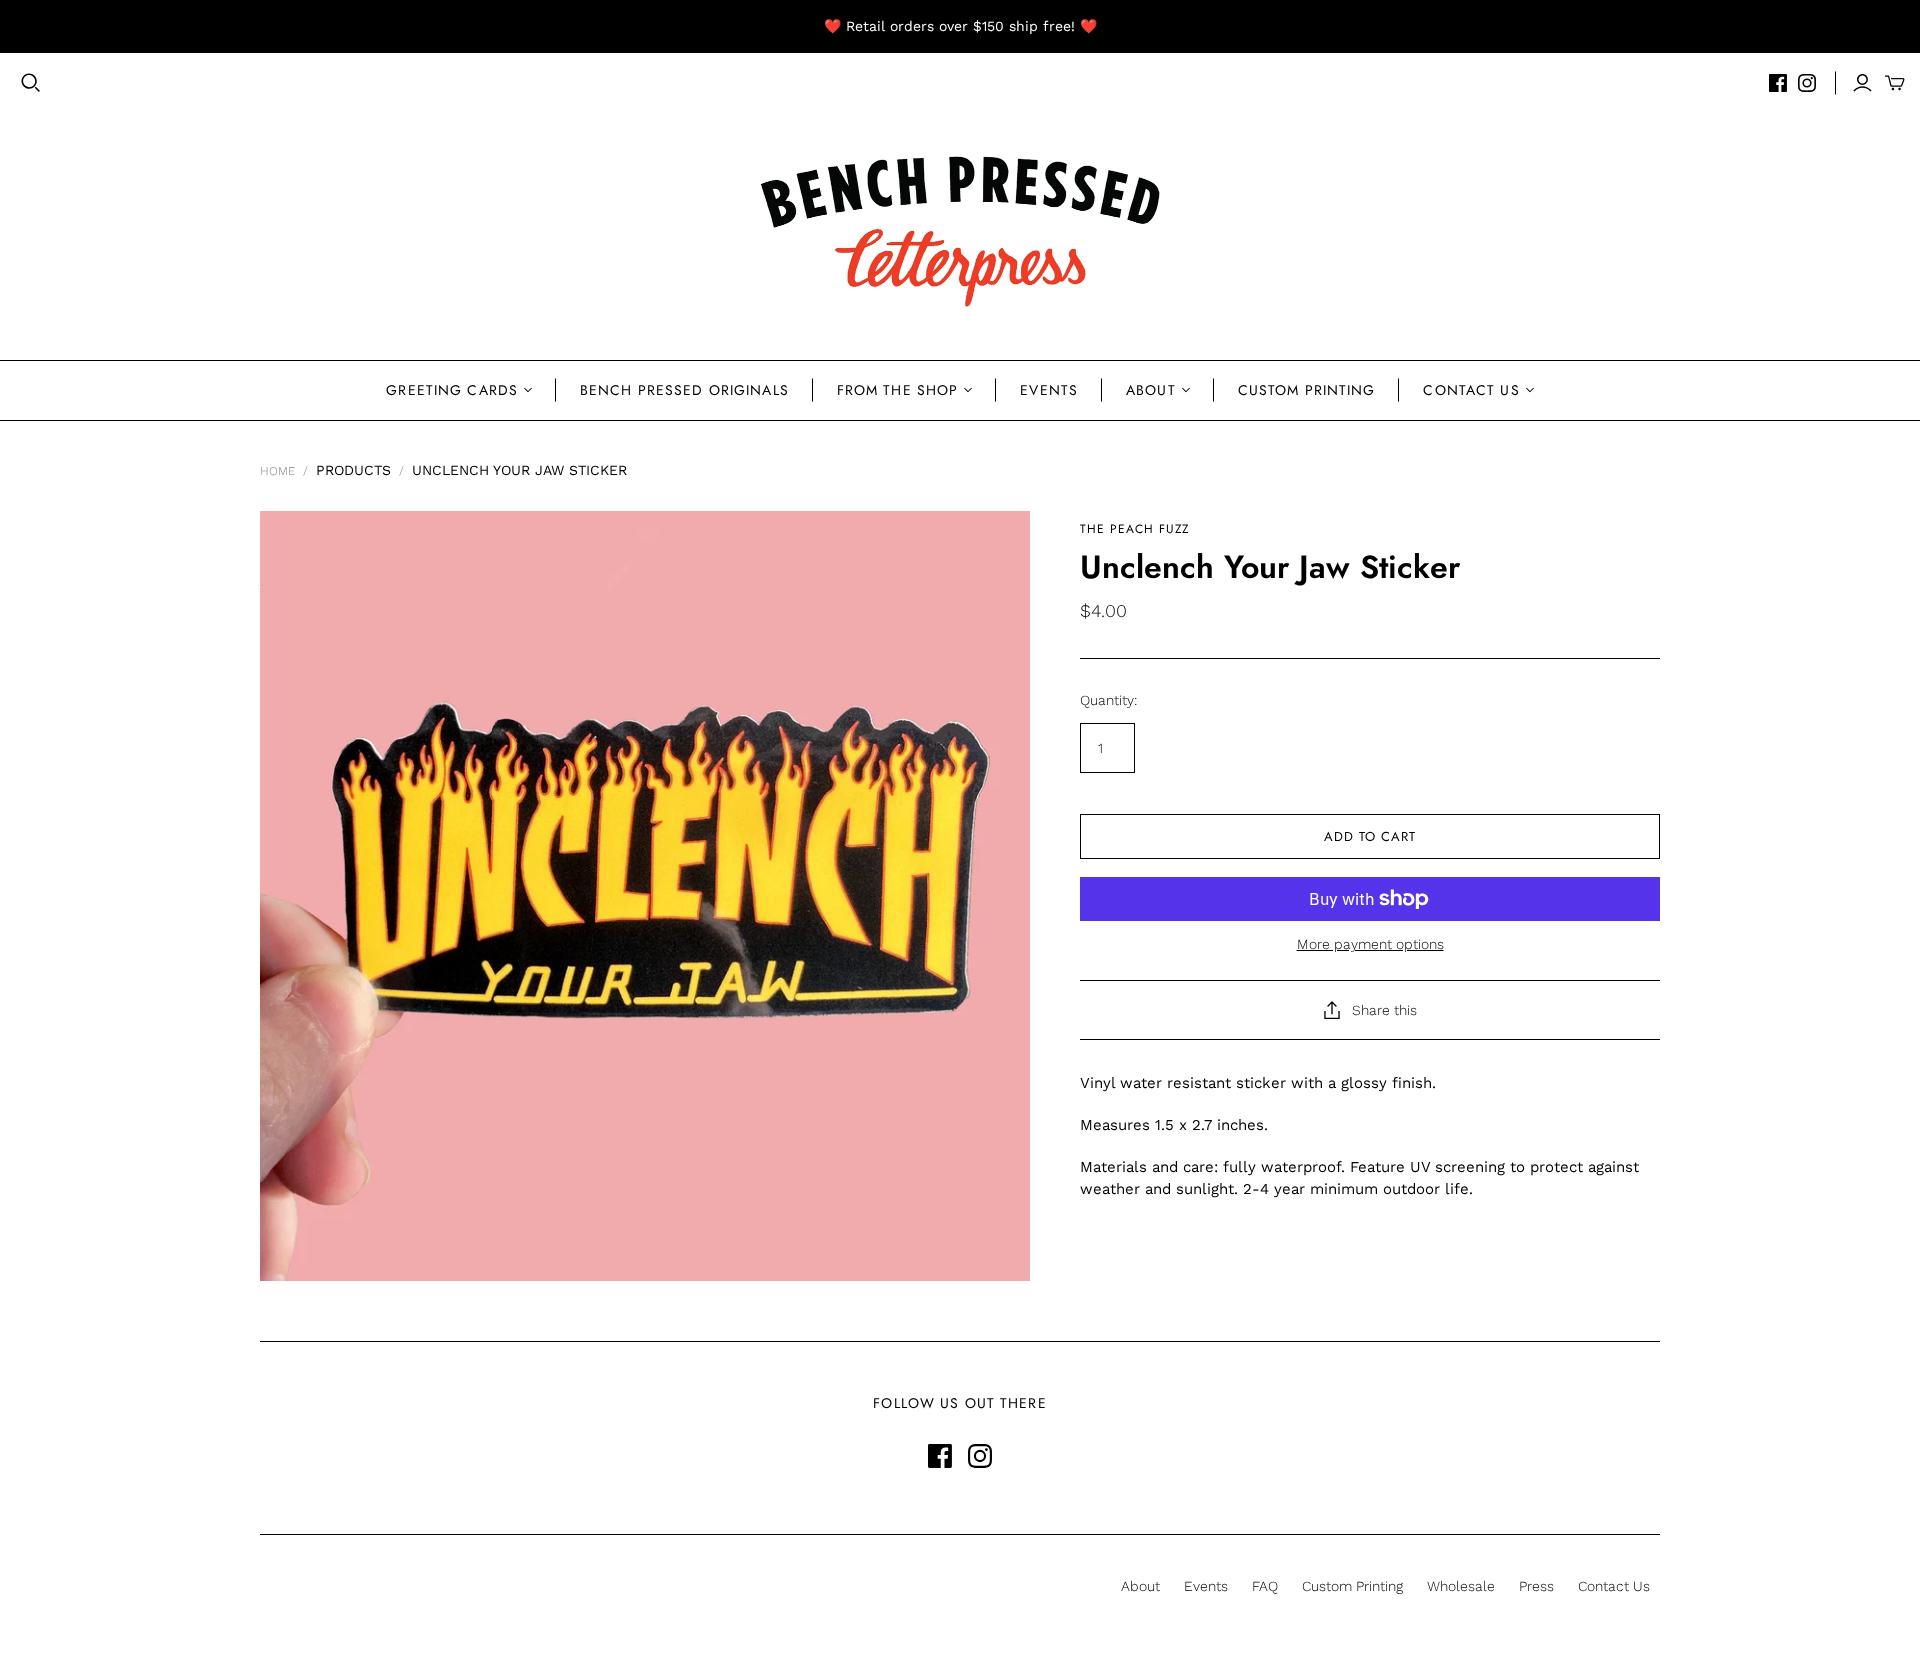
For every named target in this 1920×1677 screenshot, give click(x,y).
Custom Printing (1307, 390)
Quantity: (1108, 700)
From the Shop (898, 390)
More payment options (1370, 944)
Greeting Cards (452, 390)
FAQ (1265, 1586)
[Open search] (31, 83)
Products (353, 470)
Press (1536, 1586)
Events (1049, 390)
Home (277, 471)
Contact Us (1471, 390)
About (1151, 390)
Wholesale (1461, 1586)
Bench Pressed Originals (684, 390)
